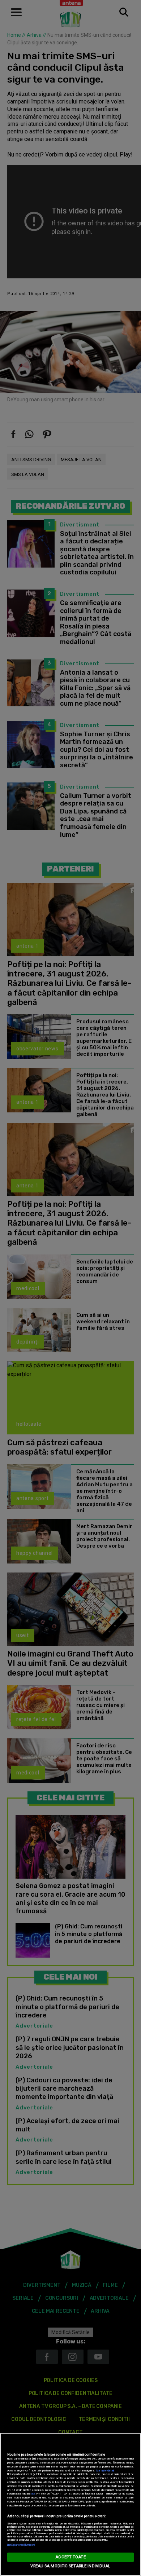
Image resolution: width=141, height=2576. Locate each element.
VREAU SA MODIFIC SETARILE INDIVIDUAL (70, 2566)
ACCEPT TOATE (70, 2557)
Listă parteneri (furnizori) (21, 2545)
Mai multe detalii (105, 2471)
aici (33, 2494)
